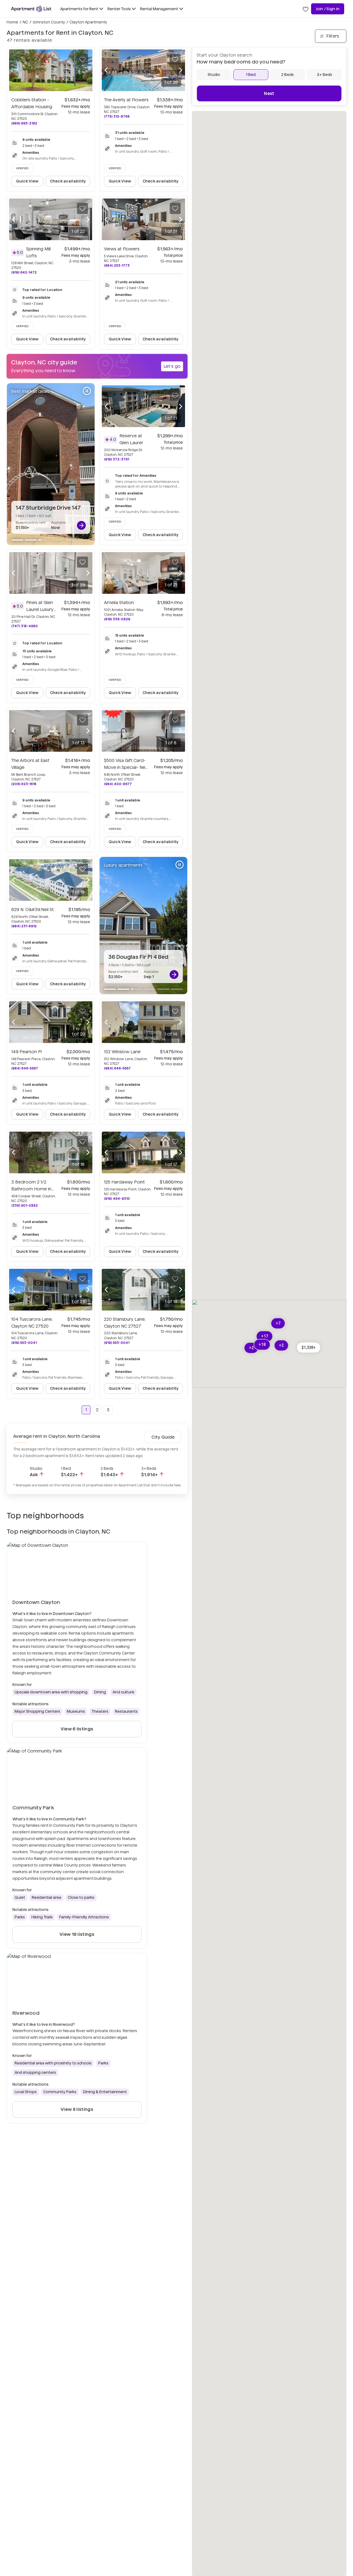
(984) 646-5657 (25, 1068)
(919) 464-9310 (117, 1199)
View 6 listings (77, 1729)
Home (12, 22)
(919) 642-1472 (24, 272)
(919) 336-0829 (117, 619)
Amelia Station (119, 603)
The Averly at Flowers (126, 100)
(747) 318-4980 (25, 626)
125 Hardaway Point (124, 1182)
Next (269, 93)
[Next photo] (181, 70)
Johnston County (49, 22)
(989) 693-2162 (24, 123)
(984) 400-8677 (118, 784)
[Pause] (87, 391)
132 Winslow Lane (122, 1052)
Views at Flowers (122, 249)
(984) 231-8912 (24, 926)
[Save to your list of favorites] (82, 59)
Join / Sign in (328, 9)
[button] (309, 1347)
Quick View (27, 181)
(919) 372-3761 (117, 459)
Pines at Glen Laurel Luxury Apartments (41, 609)
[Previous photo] (106, 70)
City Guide (163, 1437)
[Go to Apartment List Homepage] (31, 9)
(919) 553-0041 (24, 1343)
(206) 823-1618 (24, 784)
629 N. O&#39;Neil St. (33, 910)
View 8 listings (77, 2109)
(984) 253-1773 (117, 265)
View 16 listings (77, 1934)
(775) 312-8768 (117, 116)
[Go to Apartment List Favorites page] (306, 9)
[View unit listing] (81, 525)
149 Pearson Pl (26, 1052)
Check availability (68, 181)
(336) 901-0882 (25, 1205)
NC (25, 22)
